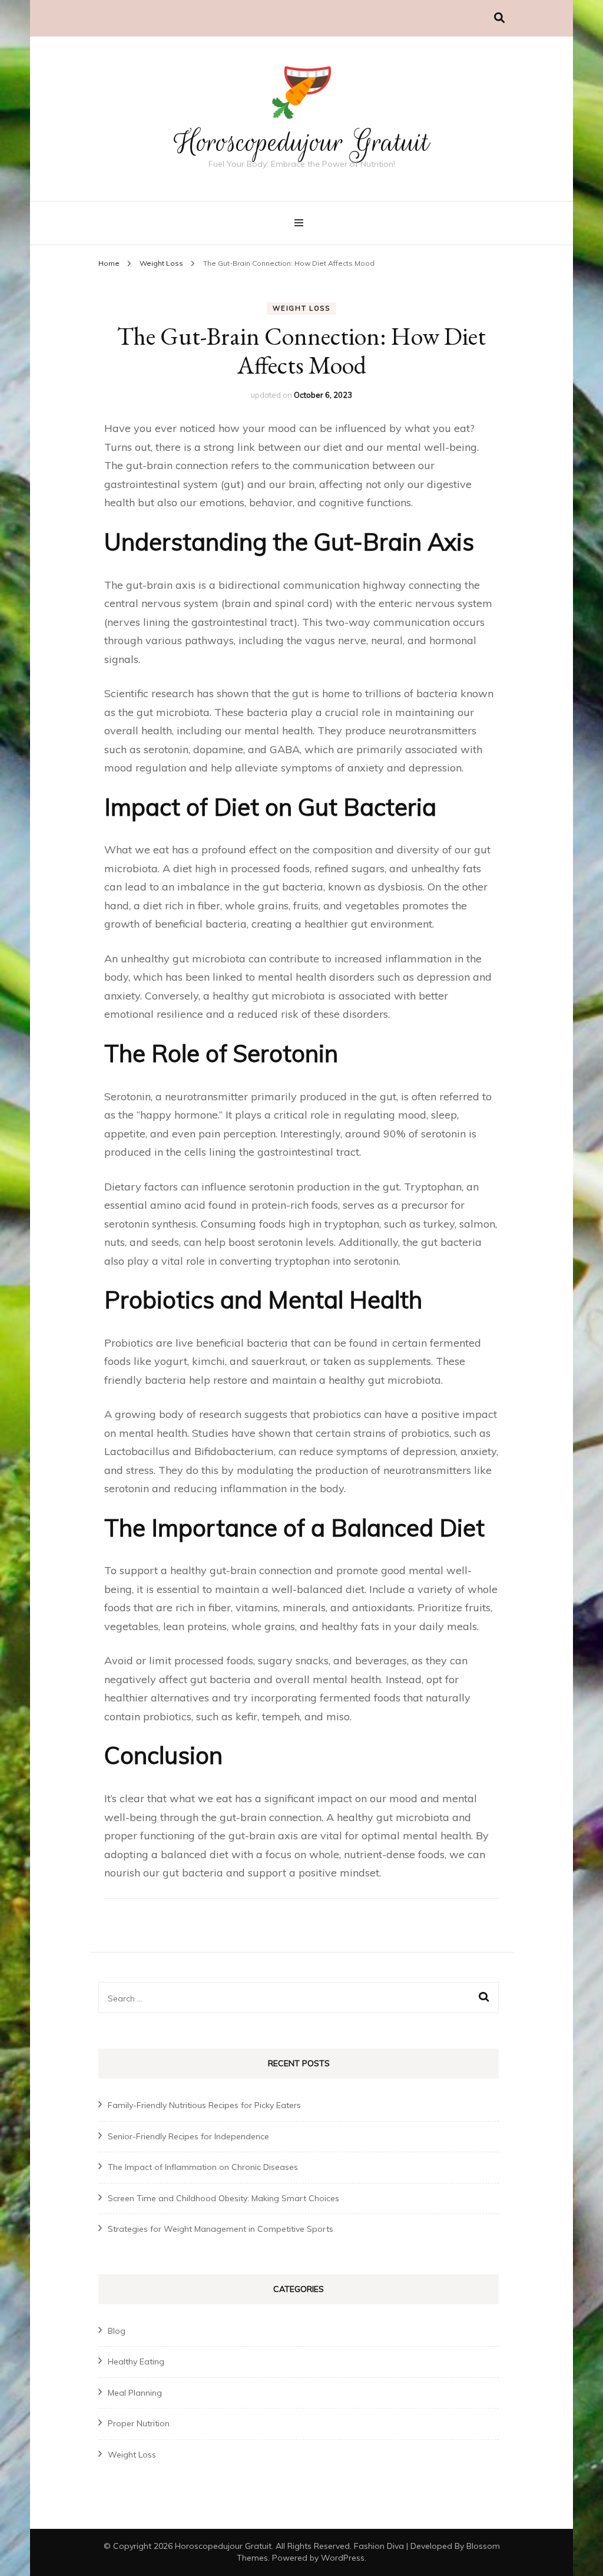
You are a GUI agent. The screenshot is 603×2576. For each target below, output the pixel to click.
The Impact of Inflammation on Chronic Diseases (203, 2167)
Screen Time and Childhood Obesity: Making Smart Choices (223, 2198)
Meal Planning (135, 2393)
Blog (117, 2331)
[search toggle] (499, 18)
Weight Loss (301, 308)
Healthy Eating (136, 2361)
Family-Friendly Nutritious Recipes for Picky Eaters (204, 2105)
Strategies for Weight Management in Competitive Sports (221, 2229)
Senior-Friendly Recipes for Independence (188, 2136)
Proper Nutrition (139, 2423)
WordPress (343, 2558)
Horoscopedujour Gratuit (301, 142)
